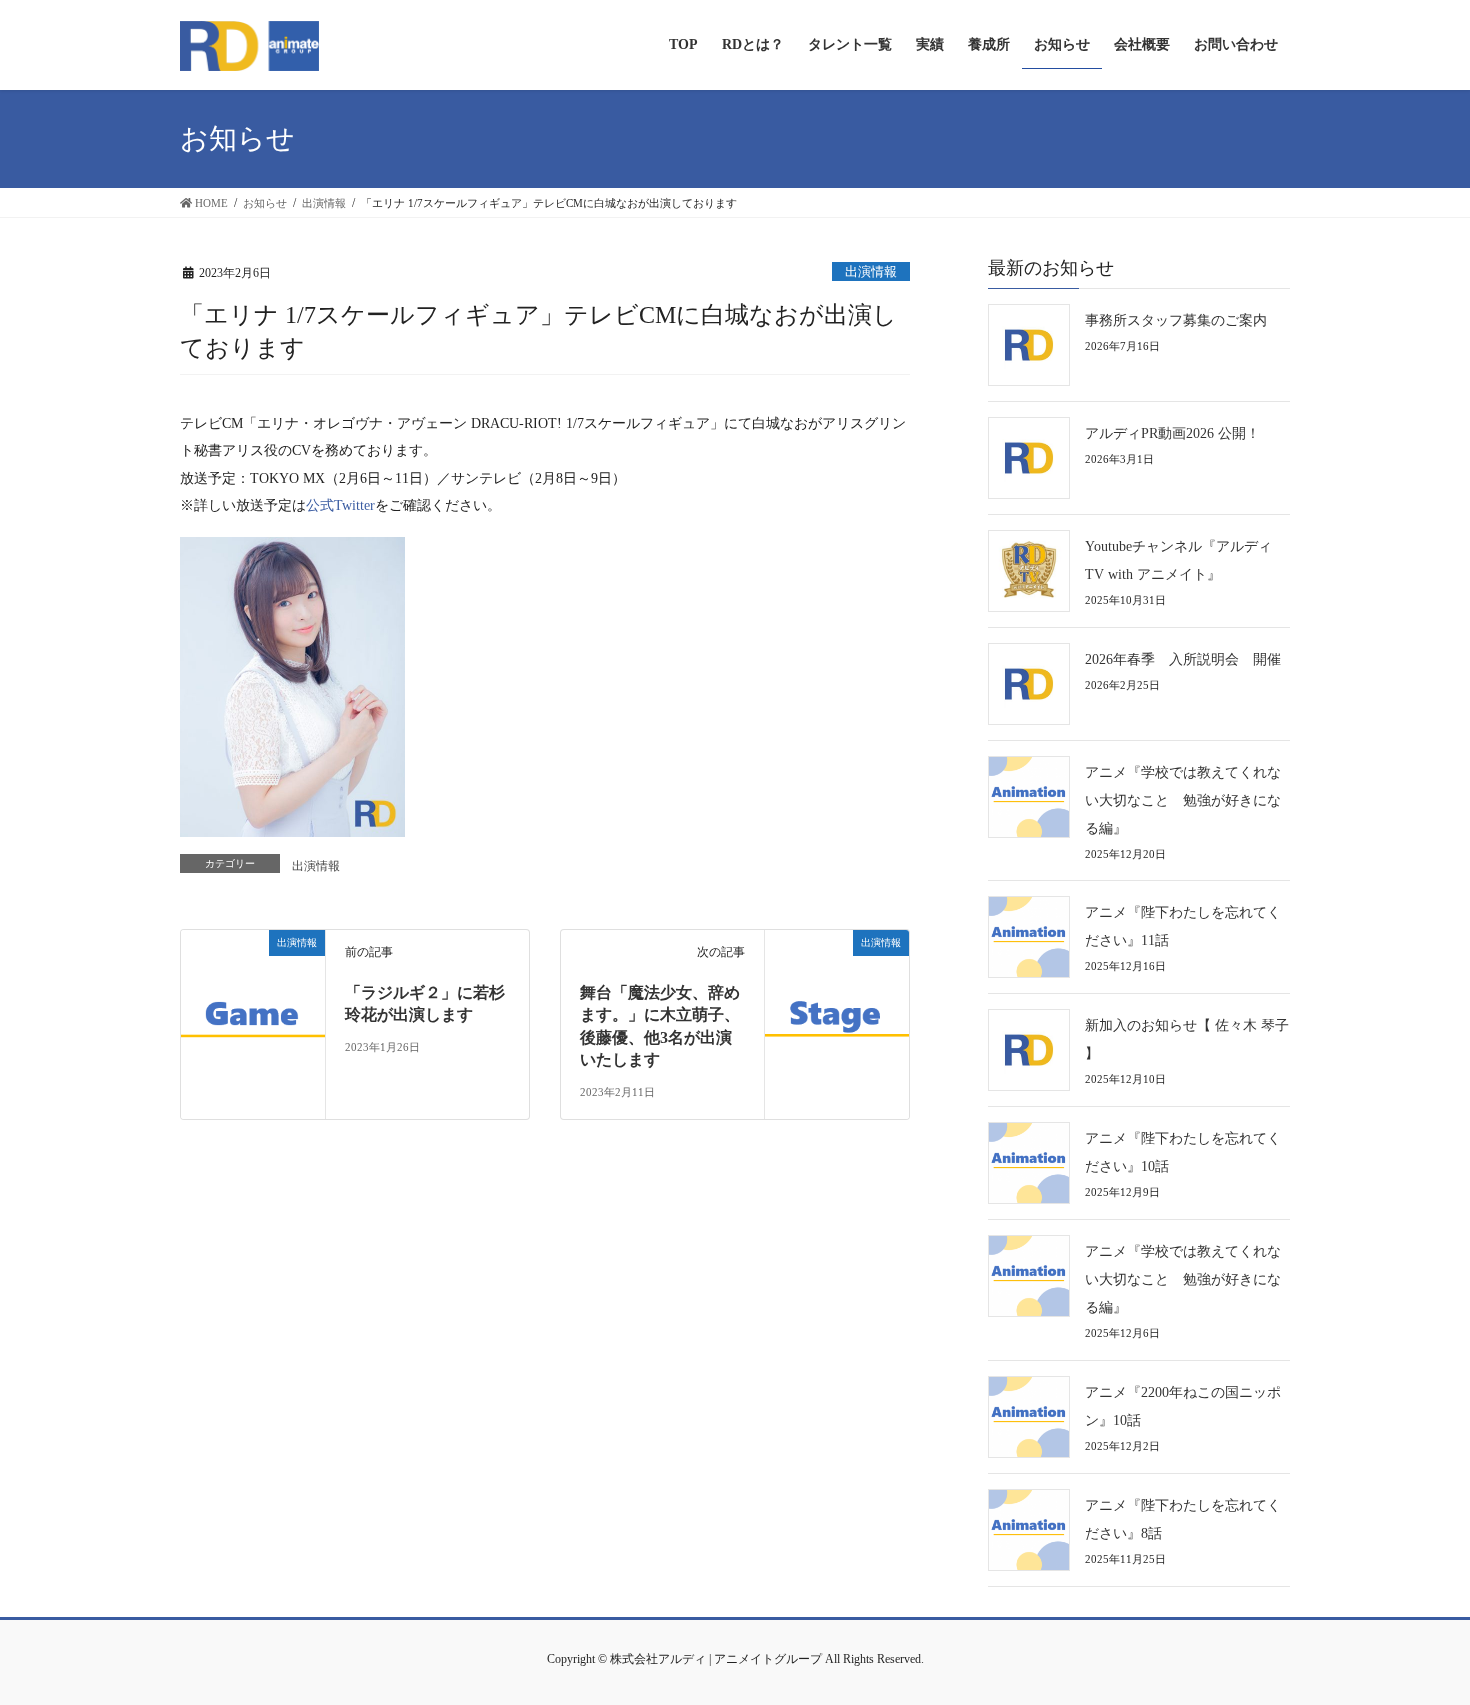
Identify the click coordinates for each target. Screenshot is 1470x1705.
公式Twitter (340, 505)
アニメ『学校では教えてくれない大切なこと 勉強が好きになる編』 (1183, 800)
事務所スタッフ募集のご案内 (1176, 320)
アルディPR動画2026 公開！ (1172, 433)
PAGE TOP (1419, 1638)
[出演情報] (253, 1000)
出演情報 (871, 272)
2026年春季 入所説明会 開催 (1183, 659)
